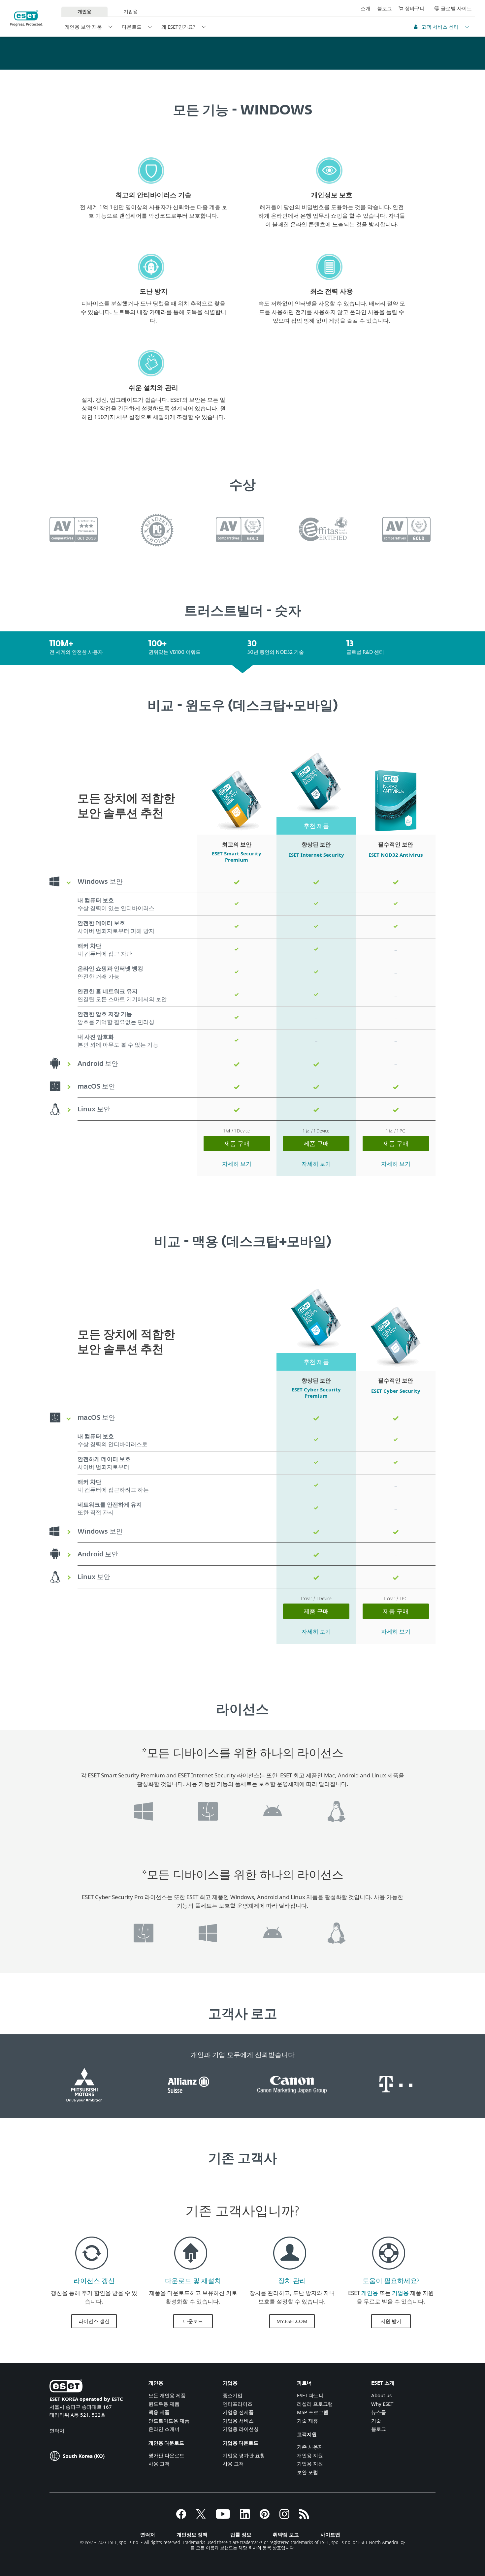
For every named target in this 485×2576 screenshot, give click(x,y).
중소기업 (233, 2395)
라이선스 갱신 (94, 2281)
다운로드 (132, 27)
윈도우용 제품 (164, 2404)
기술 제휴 (307, 2421)
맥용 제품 (159, 2412)
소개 (366, 8)
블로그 (385, 8)
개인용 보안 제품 (83, 27)
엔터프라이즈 (238, 2404)
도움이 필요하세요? (391, 2281)
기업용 (131, 11)
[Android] (272, 1831)
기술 (376, 2421)
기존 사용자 (310, 2447)
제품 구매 (237, 1143)
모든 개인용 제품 (167, 2395)
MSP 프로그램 (313, 2412)
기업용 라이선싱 (241, 2429)
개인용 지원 (310, 2455)
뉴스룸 (379, 2412)
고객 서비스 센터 (440, 27)
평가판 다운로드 (166, 2455)
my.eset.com (292, 2321)
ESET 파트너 (310, 2395)
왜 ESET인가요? (178, 27)
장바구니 (415, 8)
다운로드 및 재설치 (193, 2281)
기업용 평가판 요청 (244, 2455)
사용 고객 (159, 2464)
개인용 (370, 2293)
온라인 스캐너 (164, 2429)
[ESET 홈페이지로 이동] (27, 18)
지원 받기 (391, 2321)
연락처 (57, 2431)
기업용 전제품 (238, 2412)
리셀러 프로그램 (315, 2404)
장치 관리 (292, 2281)
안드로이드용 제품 (169, 2421)
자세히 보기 (237, 1164)
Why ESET (382, 2404)
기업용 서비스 (238, 2421)
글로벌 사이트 (456, 8)
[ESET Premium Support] (389, 2272)
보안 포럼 (307, 2472)
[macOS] (208, 1831)
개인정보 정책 (192, 2534)
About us (381, 2395)
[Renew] (92, 2272)
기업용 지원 (310, 2464)
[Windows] (144, 1831)
